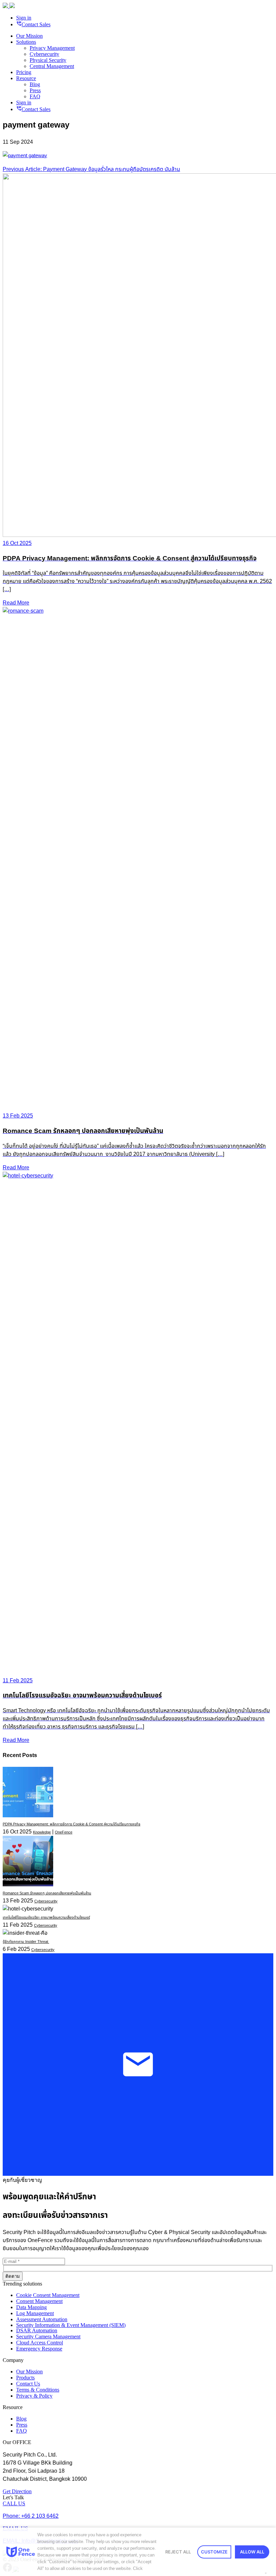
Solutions (26, 42)
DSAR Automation (37, 2330)
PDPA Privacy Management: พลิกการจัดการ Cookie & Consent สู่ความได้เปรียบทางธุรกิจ (72, 1824)
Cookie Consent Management (48, 2295)
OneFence (64, 1832)
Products (25, 2378)
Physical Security (48, 60)
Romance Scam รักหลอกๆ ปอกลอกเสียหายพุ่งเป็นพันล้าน (47, 1893)
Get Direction (17, 2491)
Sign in (24, 18)
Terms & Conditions (38, 2390)
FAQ (35, 96)
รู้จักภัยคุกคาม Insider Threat (26, 1942)
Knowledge (42, 1832)
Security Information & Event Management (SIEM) (71, 2325)
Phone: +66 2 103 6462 (31, 2516)
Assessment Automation (42, 2319)
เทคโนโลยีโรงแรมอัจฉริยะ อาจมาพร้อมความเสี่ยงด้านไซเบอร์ (46, 1917)
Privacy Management (52, 48)
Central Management (52, 66)
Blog (35, 84)
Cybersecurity (44, 54)
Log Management (35, 2313)
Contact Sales (33, 24)
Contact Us (28, 2384)
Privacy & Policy (34, 2396)
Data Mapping (31, 2307)
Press (35, 90)
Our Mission (29, 36)
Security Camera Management (48, 2337)
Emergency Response (39, 2349)
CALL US (14, 2503)
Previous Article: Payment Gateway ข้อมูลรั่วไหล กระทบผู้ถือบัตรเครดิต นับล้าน (91, 169)
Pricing (24, 72)
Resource (26, 78)
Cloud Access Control (40, 2343)
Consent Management (39, 2301)
